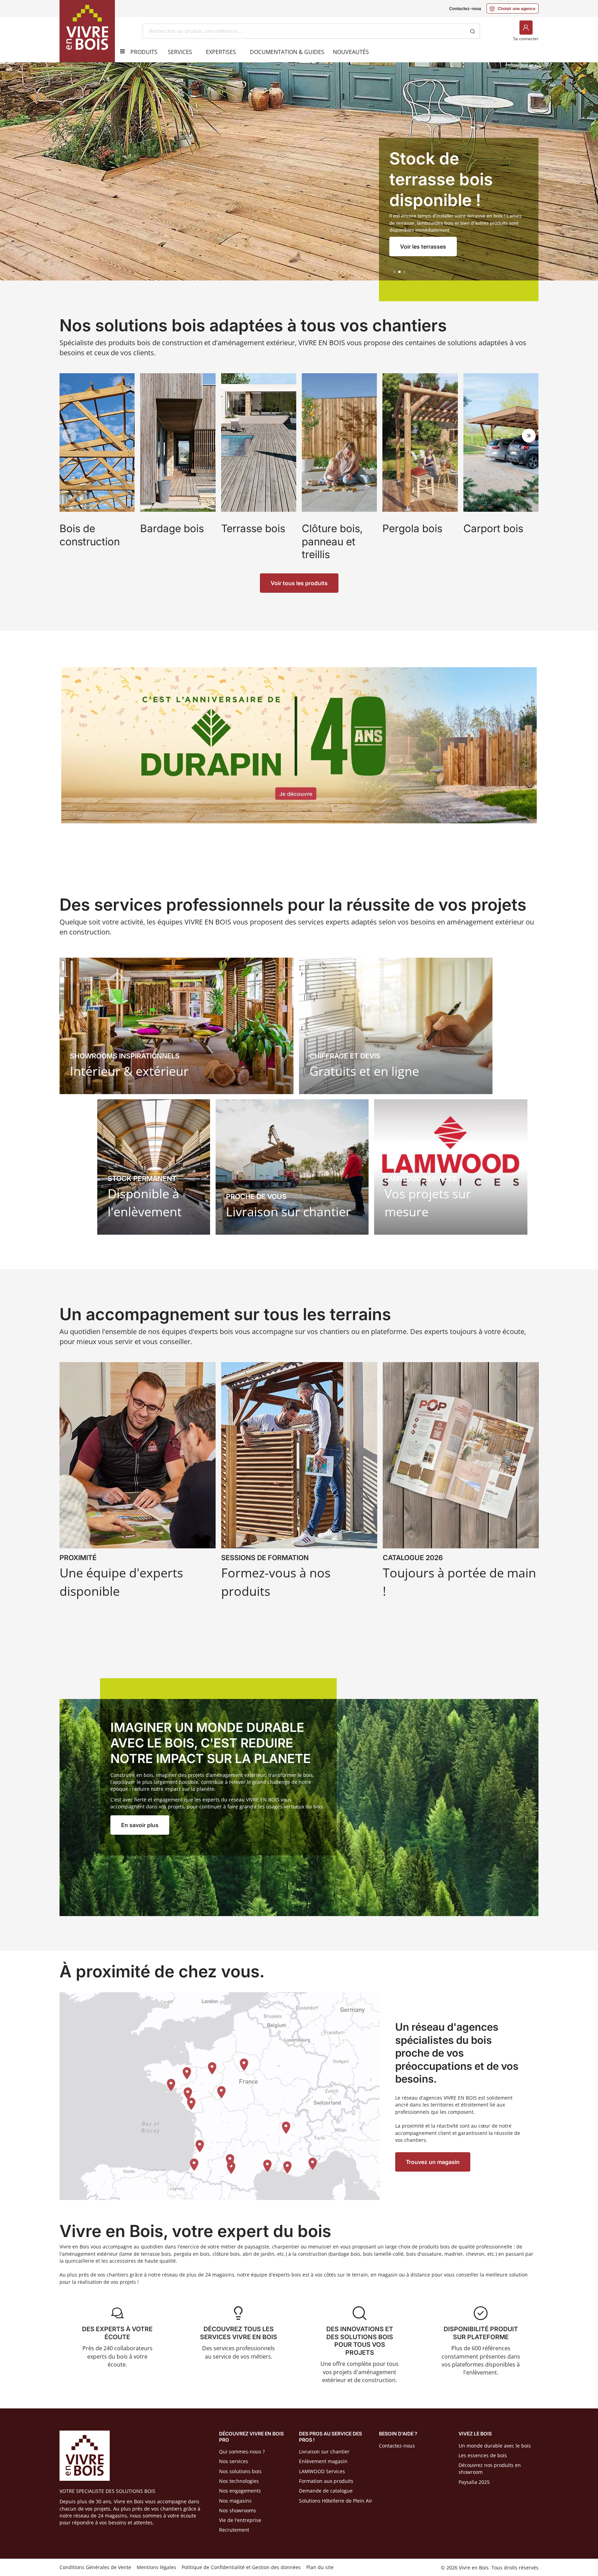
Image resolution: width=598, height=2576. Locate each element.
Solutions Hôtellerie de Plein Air (336, 2501)
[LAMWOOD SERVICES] (451, 1167)
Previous (69, 436)
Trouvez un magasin (433, 2162)
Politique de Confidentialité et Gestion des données (241, 2567)
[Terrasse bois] (259, 468)
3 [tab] (404, 272)
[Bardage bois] (178, 468)
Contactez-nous (465, 8)
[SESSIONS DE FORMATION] (299, 1483)
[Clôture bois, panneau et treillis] (339, 468)
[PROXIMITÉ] (138, 1483)
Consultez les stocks (428, 247)
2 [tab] (399, 272)
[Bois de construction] (97, 468)
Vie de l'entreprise (240, 2520)
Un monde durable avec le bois (495, 2446)
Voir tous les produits (299, 583)
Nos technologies (239, 2481)
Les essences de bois (483, 2455)
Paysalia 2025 (474, 2482)
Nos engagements (240, 2491)
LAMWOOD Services (322, 2471)
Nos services (234, 2461)
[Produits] (120, 51)
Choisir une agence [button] (513, 8)
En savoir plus (140, 1825)
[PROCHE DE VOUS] (292, 1167)
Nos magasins (235, 2501)
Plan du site (320, 2567)
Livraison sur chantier (324, 2452)
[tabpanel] (299, 182)
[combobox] (304, 31)
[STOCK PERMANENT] (154, 1167)
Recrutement (234, 2530)
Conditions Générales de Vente (95, 2567)
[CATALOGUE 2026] (461, 1483)
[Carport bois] (501, 468)
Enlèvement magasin (323, 2461)
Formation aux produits (326, 2481)
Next (529, 436)
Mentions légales (156, 2567)
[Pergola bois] (420, 468)
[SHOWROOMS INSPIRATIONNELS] (176, 1026)
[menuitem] (144, 52)
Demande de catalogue (326, 2491)
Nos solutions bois (240, 2471)
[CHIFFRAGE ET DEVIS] (396, 1026)
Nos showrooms (238, 2510)
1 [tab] (395, 272)
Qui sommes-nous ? (242, 2452)
